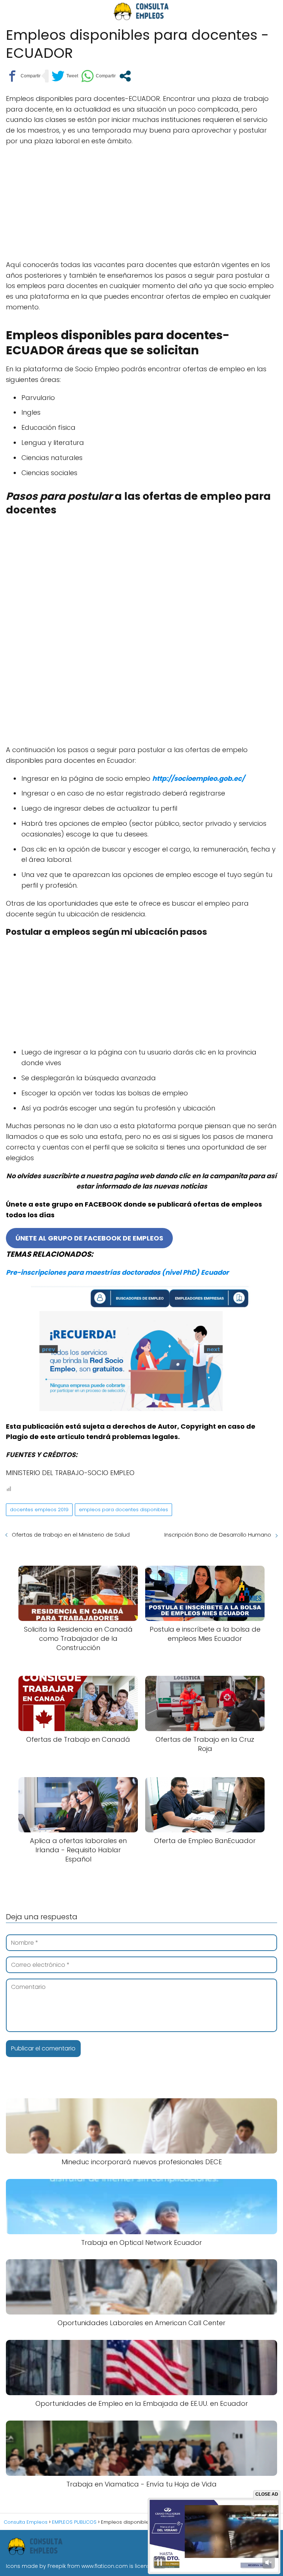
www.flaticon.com (105, 2566)
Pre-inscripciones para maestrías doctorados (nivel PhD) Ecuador (117, 1272)
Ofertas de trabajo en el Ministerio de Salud (71, 1535)
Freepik (57, 2566)
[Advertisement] (141, 206)
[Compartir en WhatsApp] (98, 76)
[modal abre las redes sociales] (125, 76)
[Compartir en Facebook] (23, 76)
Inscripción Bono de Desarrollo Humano (218, 1535)
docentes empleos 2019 (39, 1510)
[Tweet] (65, 76)
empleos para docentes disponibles (123, 1510)
